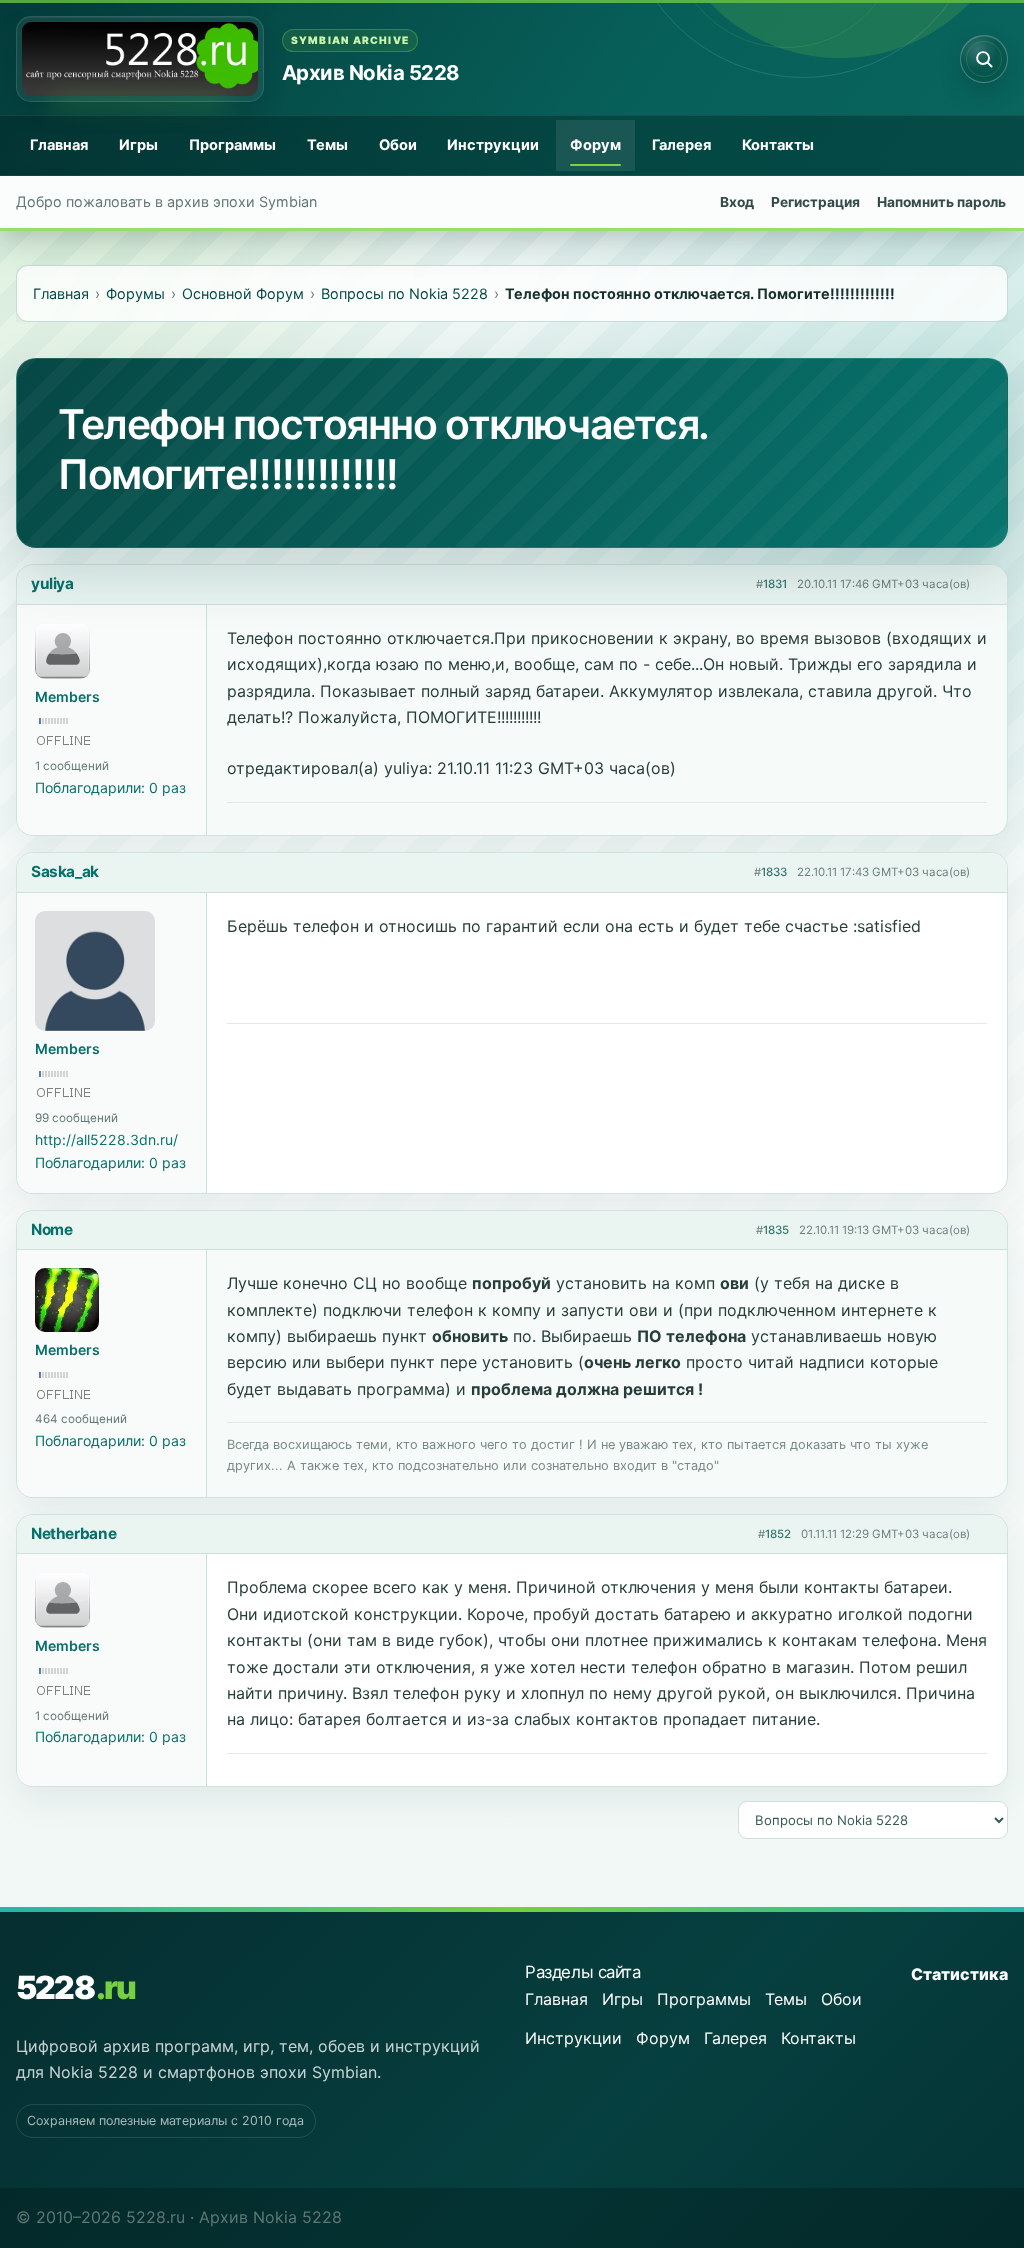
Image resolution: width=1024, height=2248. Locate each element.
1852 (778, 1534)
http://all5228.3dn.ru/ (106, 1139)
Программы (232, 145)
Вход (737, 202)
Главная (59, 145)
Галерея (681, 145)
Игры (138, 145)
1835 (776, 1230)
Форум (595, 145)
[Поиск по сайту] (984, 59)
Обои (398, 145)
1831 (775, 584)
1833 (774, 872)
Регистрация (815, 202)
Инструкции (493, 145)
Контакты (778, 145)
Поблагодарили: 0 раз (110, 787)
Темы (327, 145)
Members (67, 696)
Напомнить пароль (941, 202)
